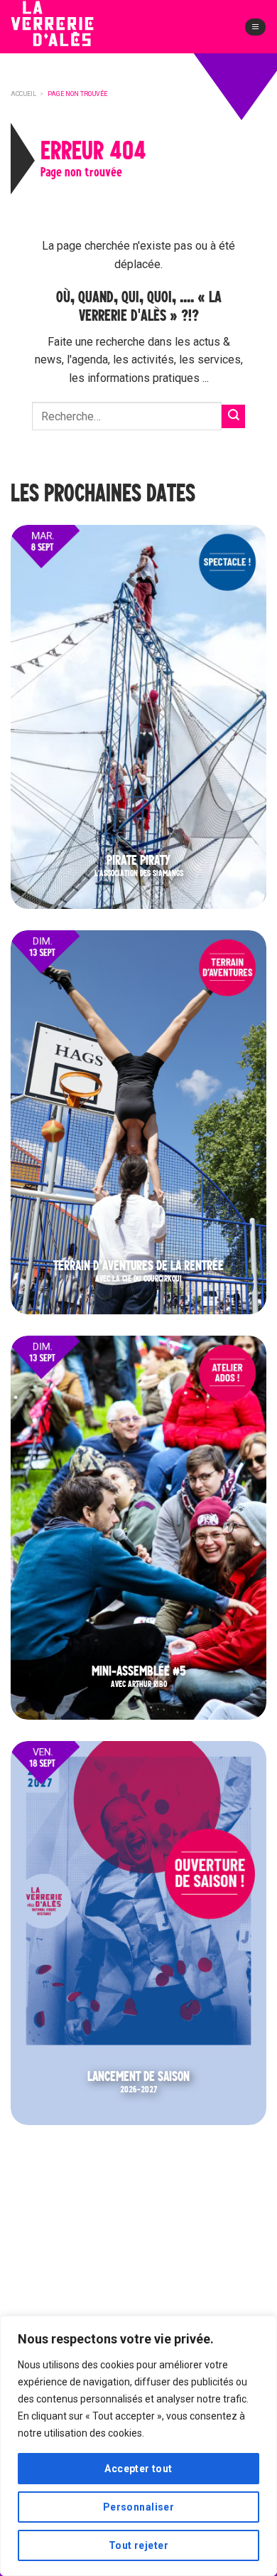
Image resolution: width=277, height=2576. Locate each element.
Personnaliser (138, 2507)
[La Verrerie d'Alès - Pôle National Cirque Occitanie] (75, 35)
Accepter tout (138, 2469)
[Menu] (255, 27)
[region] (138, 2446)
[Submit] (233, 416)
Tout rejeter (138, 2545)
